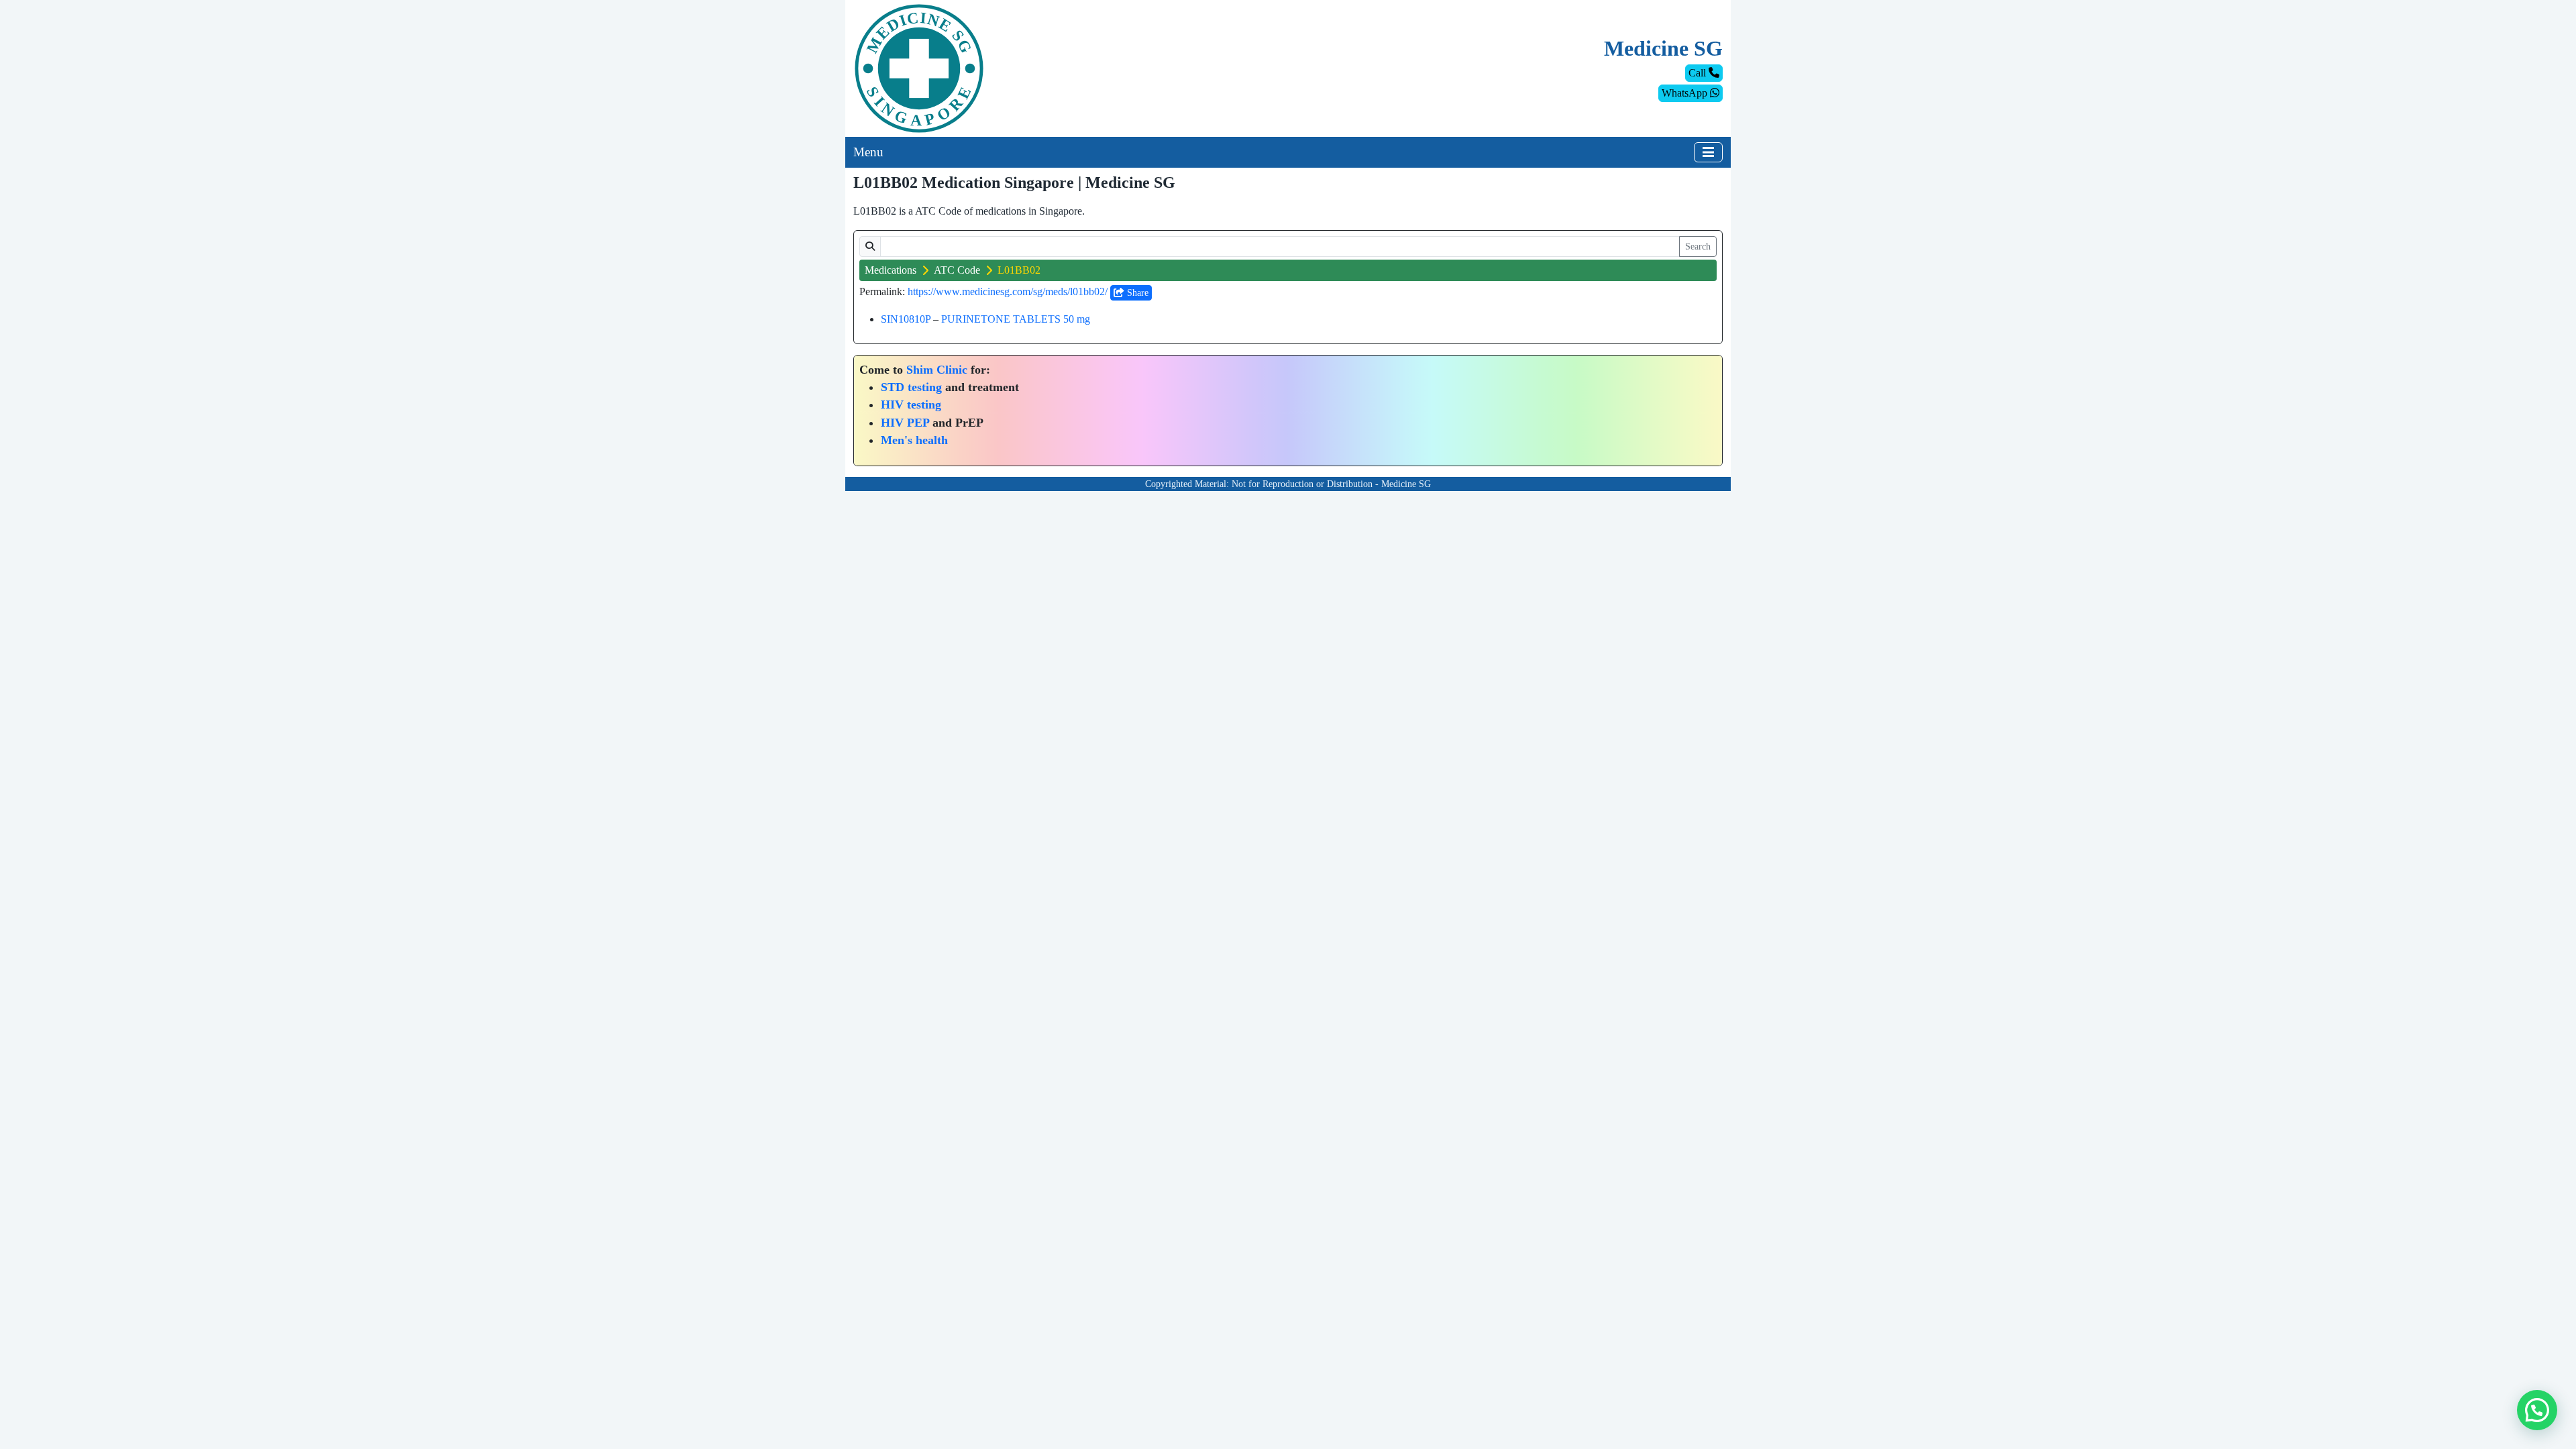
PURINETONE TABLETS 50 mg (1016, 319)
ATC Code (957, 270)
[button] (2537, 1410)
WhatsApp (1686, 93)
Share (1136, 293)
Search (1698, 247)
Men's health (914, 440)
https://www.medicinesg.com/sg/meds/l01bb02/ (1008, 291)
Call (1699, 73)
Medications (891, 270)
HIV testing (911, 405)
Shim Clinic (937, 370)
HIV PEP (905, 423)
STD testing (911, 387)
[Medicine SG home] (919, 67)
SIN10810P (906, 319)
